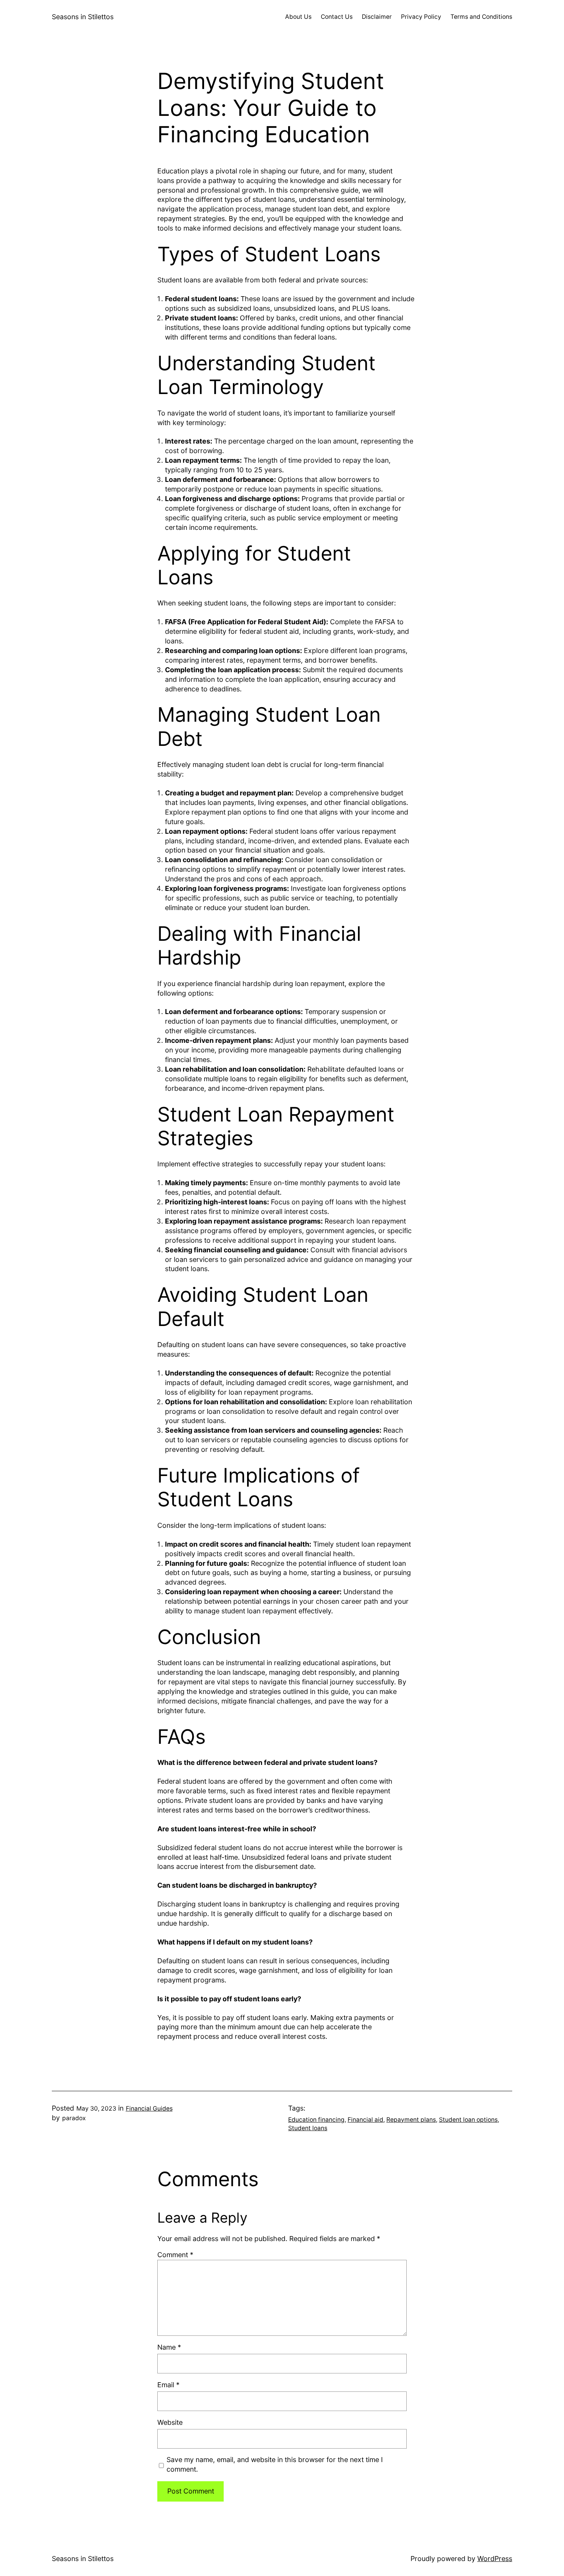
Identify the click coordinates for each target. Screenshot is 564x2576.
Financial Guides (149, 2108)
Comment (175, 2255)
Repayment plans (411, 2120)
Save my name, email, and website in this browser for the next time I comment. (275, 2464)
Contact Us (337, 17)
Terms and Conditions (481, 17)
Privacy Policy (421, 17)
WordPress (495, 2559)
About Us (298, 17)
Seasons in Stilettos (83, 17)
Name (169, 2347)
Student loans (308, 2128)
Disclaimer (377, 17)
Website (170, 2422)
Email (168, 2385)
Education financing (316, 2120)
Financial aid (365, 2120)
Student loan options (468, 2120)
